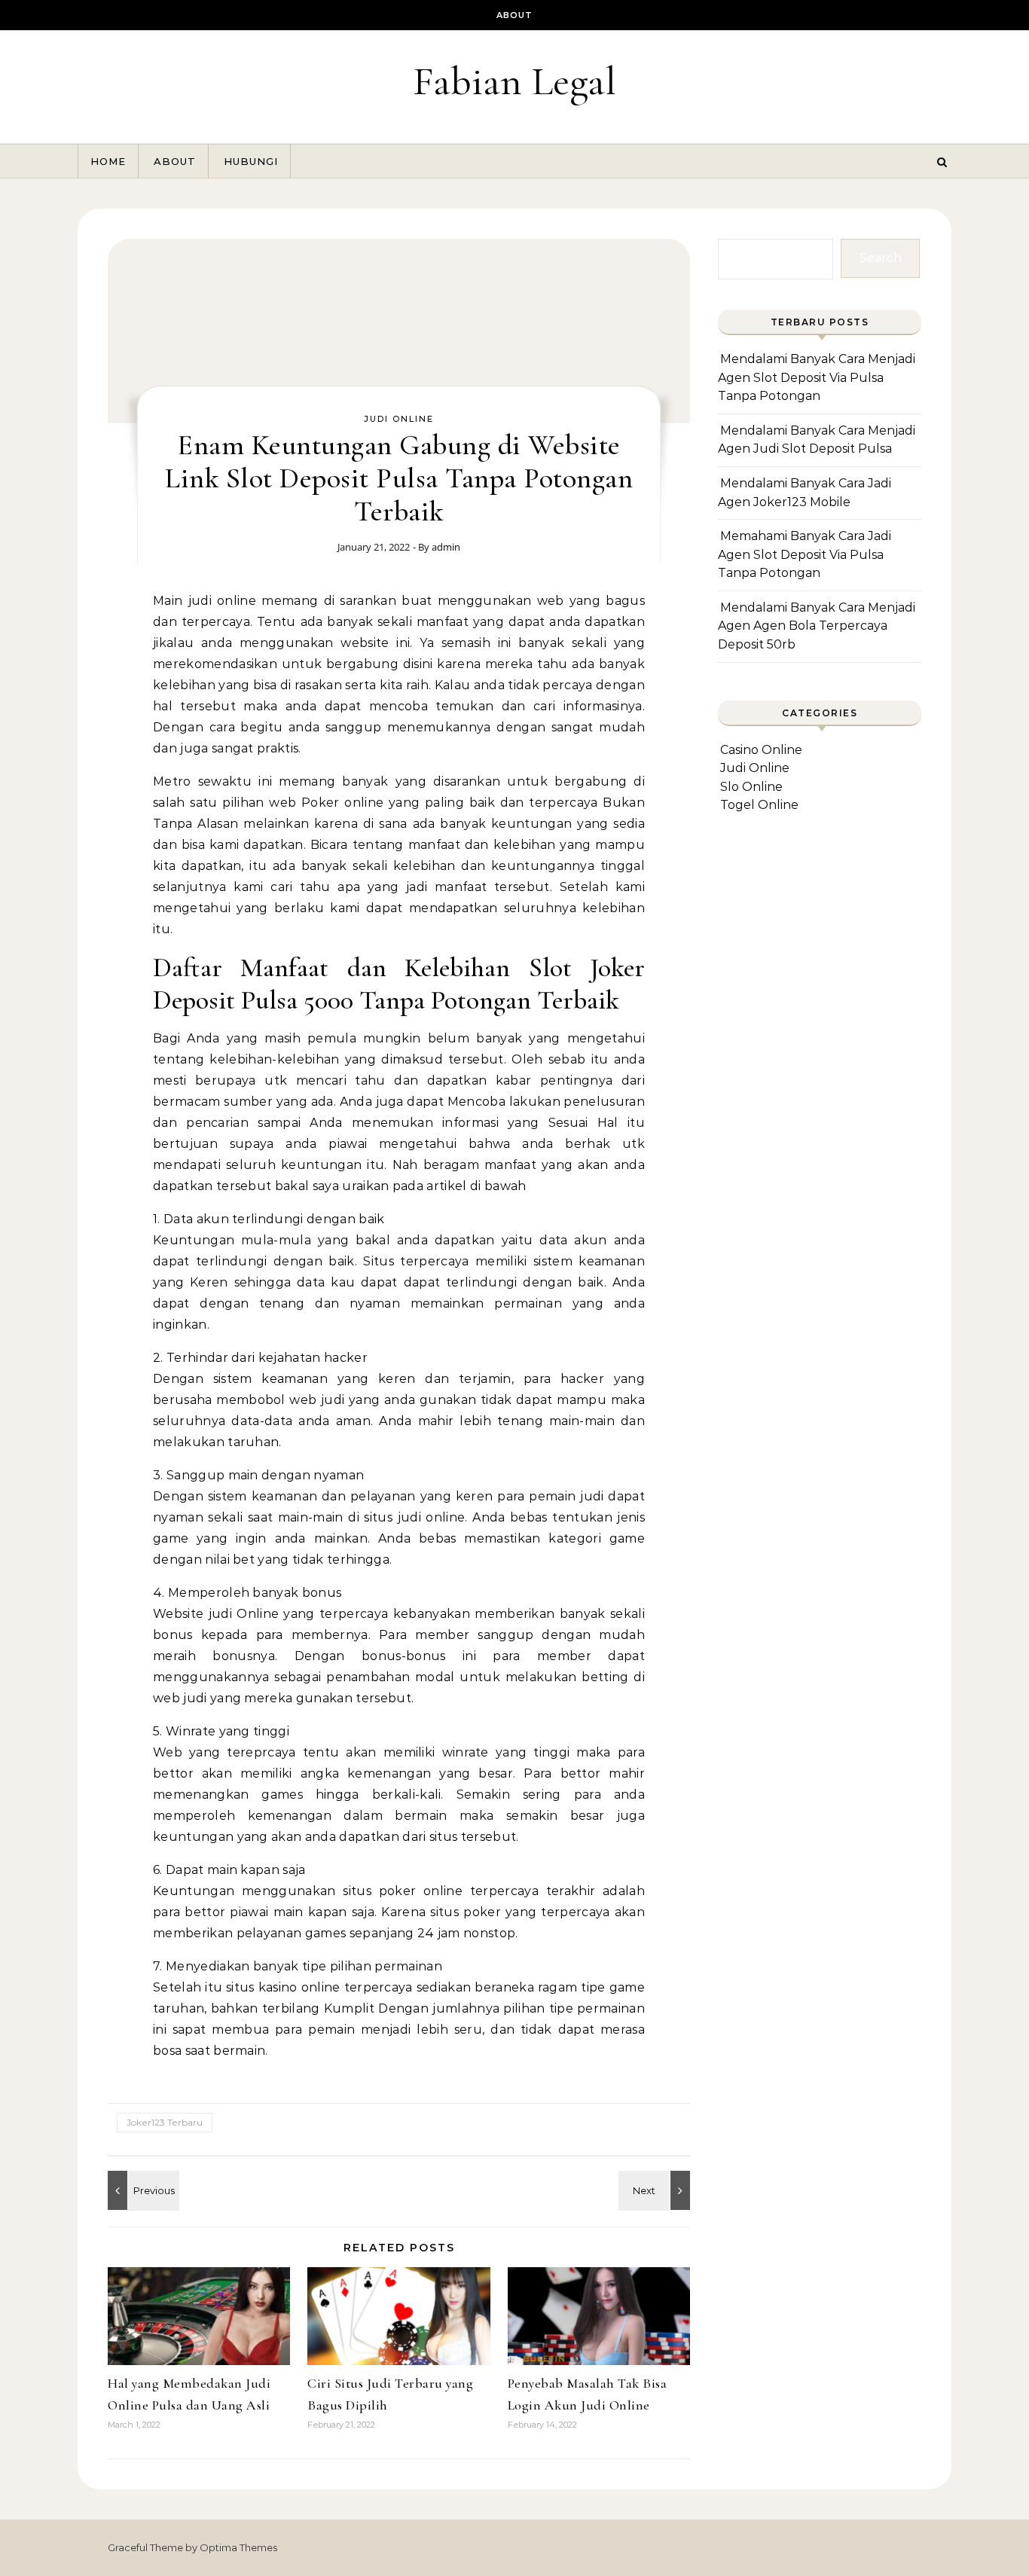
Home (108, 161)
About (514, 15)
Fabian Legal (514, 81)
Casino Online (761, 750)
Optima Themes (238, 2547)
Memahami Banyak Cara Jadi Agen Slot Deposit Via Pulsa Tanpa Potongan (805, 554)
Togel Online (759, 805)
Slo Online (751, 787)
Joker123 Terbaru (165, 2122)
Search (881, 258)
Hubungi (251, 161)
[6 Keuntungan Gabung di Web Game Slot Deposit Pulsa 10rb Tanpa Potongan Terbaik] (142, 2190)
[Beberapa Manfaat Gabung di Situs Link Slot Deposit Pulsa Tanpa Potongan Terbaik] (656, 2190)
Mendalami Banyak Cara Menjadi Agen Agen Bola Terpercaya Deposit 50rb (817, 626)
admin (446, 547)
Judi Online (399, 419)
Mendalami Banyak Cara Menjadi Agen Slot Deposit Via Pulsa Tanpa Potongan (817, 377)
